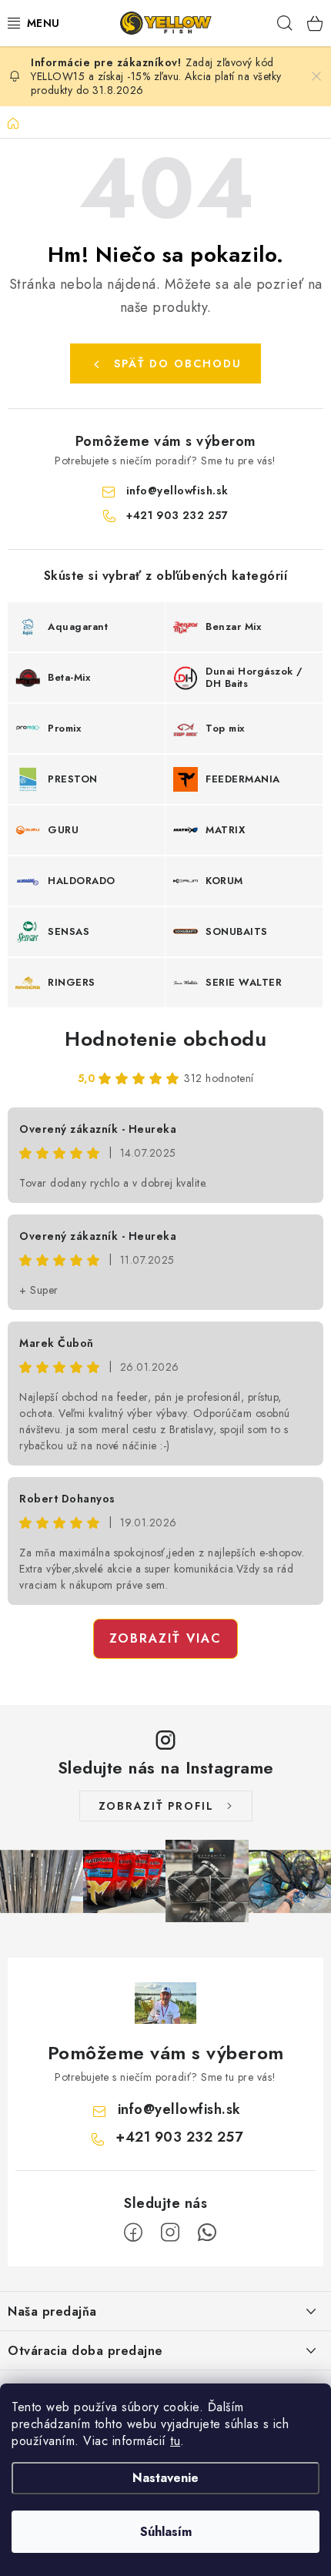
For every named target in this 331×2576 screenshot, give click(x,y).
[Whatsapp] (207, 2233)
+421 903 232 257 (177, 515)
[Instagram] (170, 2233)
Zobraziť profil (156, 1806)
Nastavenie (165, 2478)
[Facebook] (133, 2233)
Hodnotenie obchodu (165, 1039)
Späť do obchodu (178, 363)
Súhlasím (166, 2532)
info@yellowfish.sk (177, 491)
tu (175, 2441)
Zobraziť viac (165, 1638)
